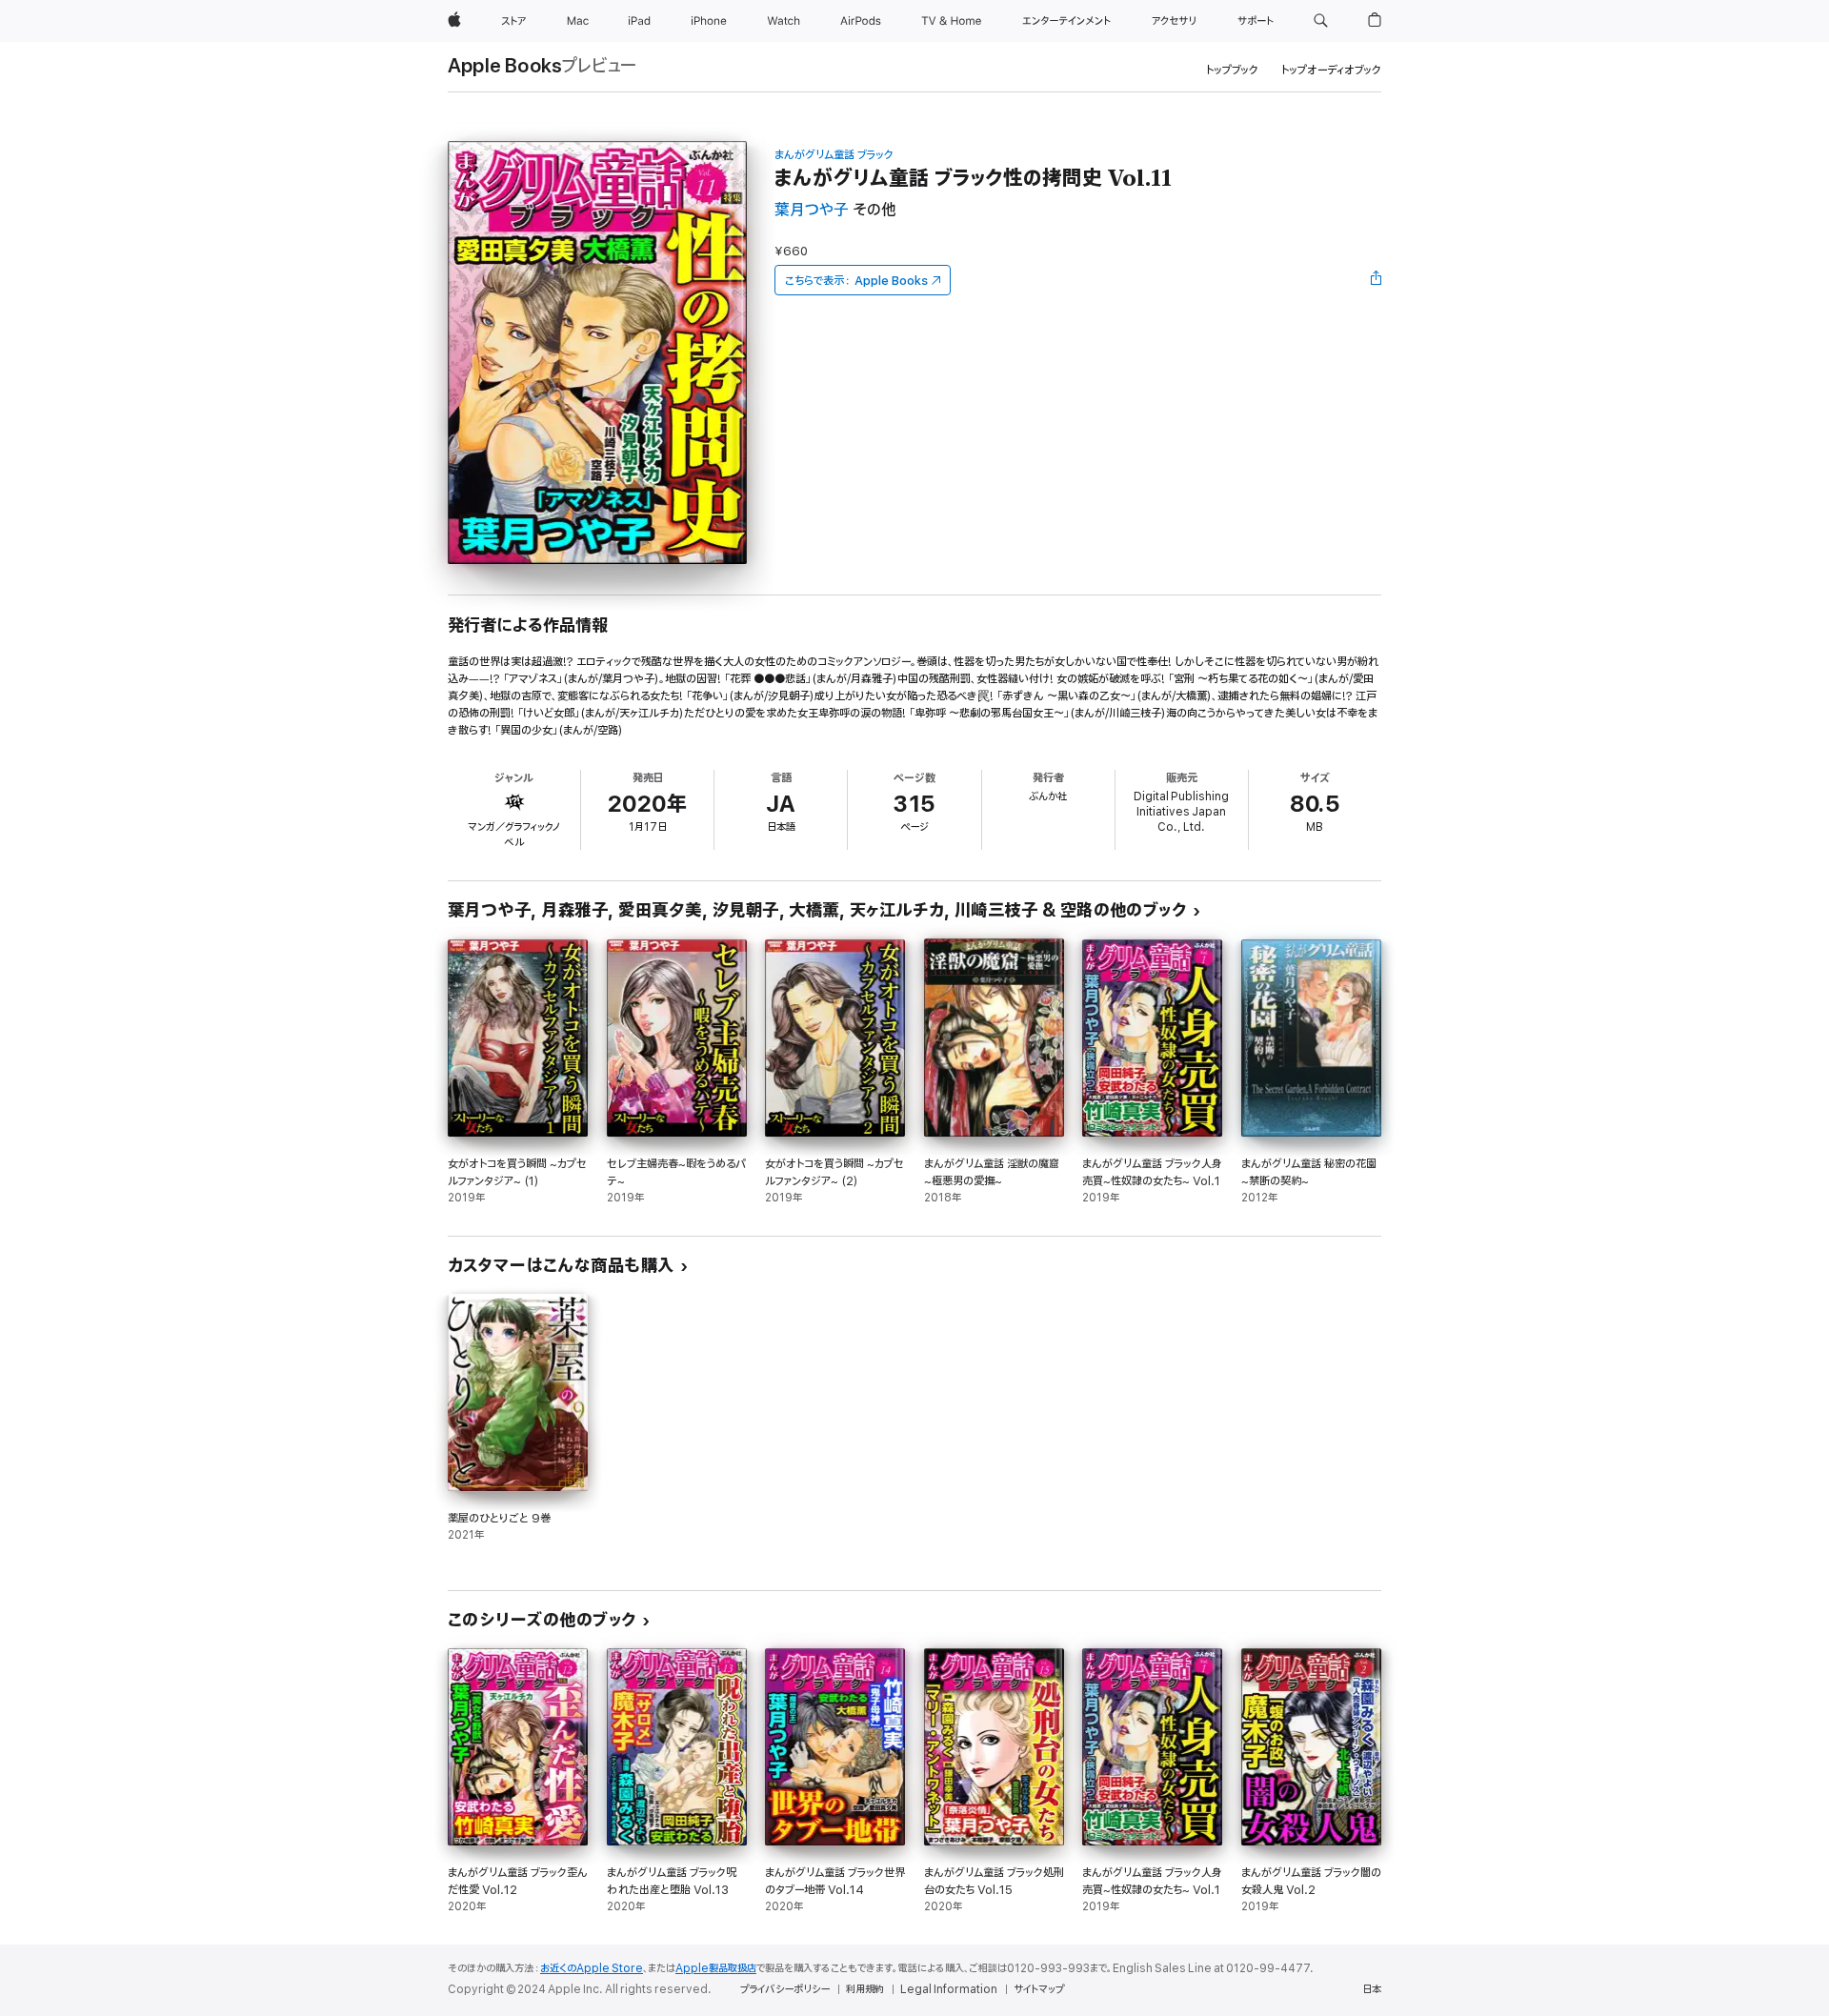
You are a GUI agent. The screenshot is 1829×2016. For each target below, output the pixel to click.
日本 (1372, 1989)
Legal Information (949, 1989)
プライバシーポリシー (785, 1989)
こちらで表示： (856, 281)
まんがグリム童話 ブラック (834, 155)
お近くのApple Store (592, 1968)
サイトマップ (1039, 1989)
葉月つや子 (812, 210)
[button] (1321, 21)
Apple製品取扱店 (716, 1968)
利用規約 (865, 1989)
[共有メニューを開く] (1377, 280)
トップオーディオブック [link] (1331, 70)
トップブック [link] (1232, 70)
